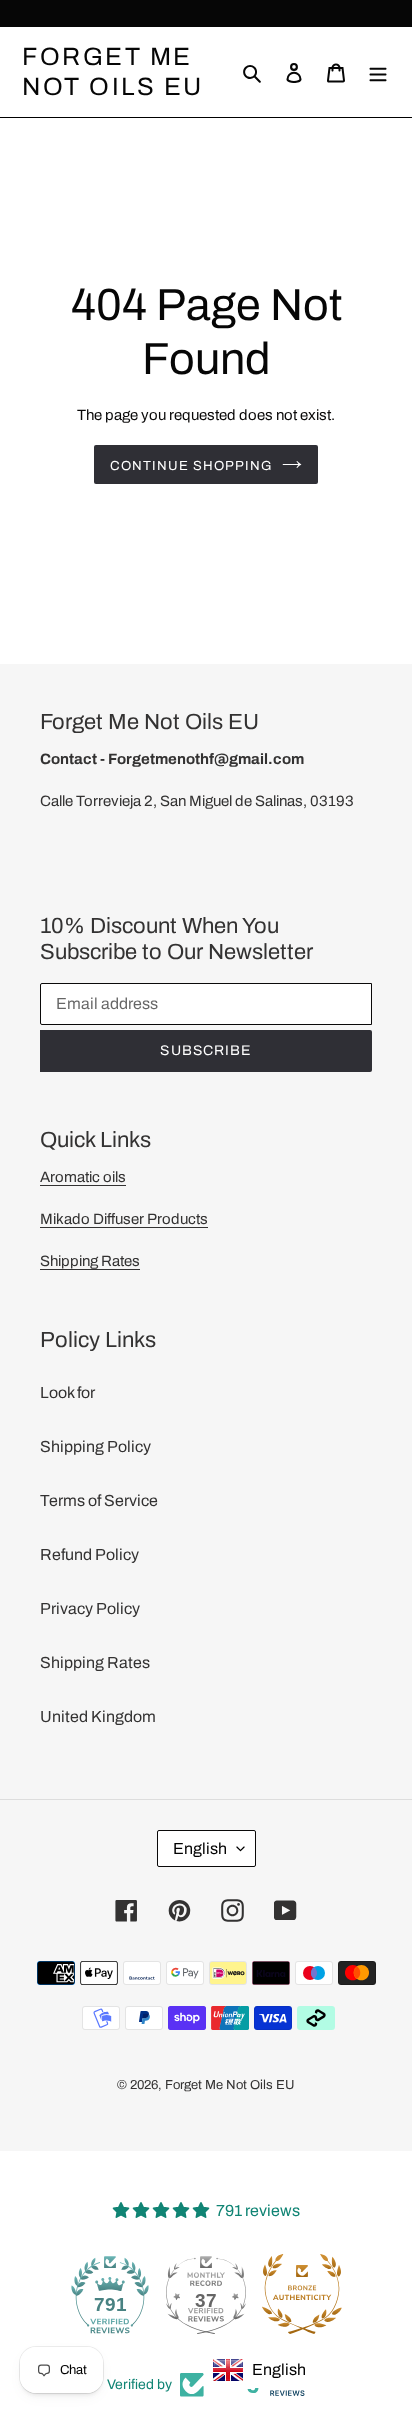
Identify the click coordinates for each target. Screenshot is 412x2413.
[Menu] (378, 72)
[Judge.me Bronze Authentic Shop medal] (300, 2294)
